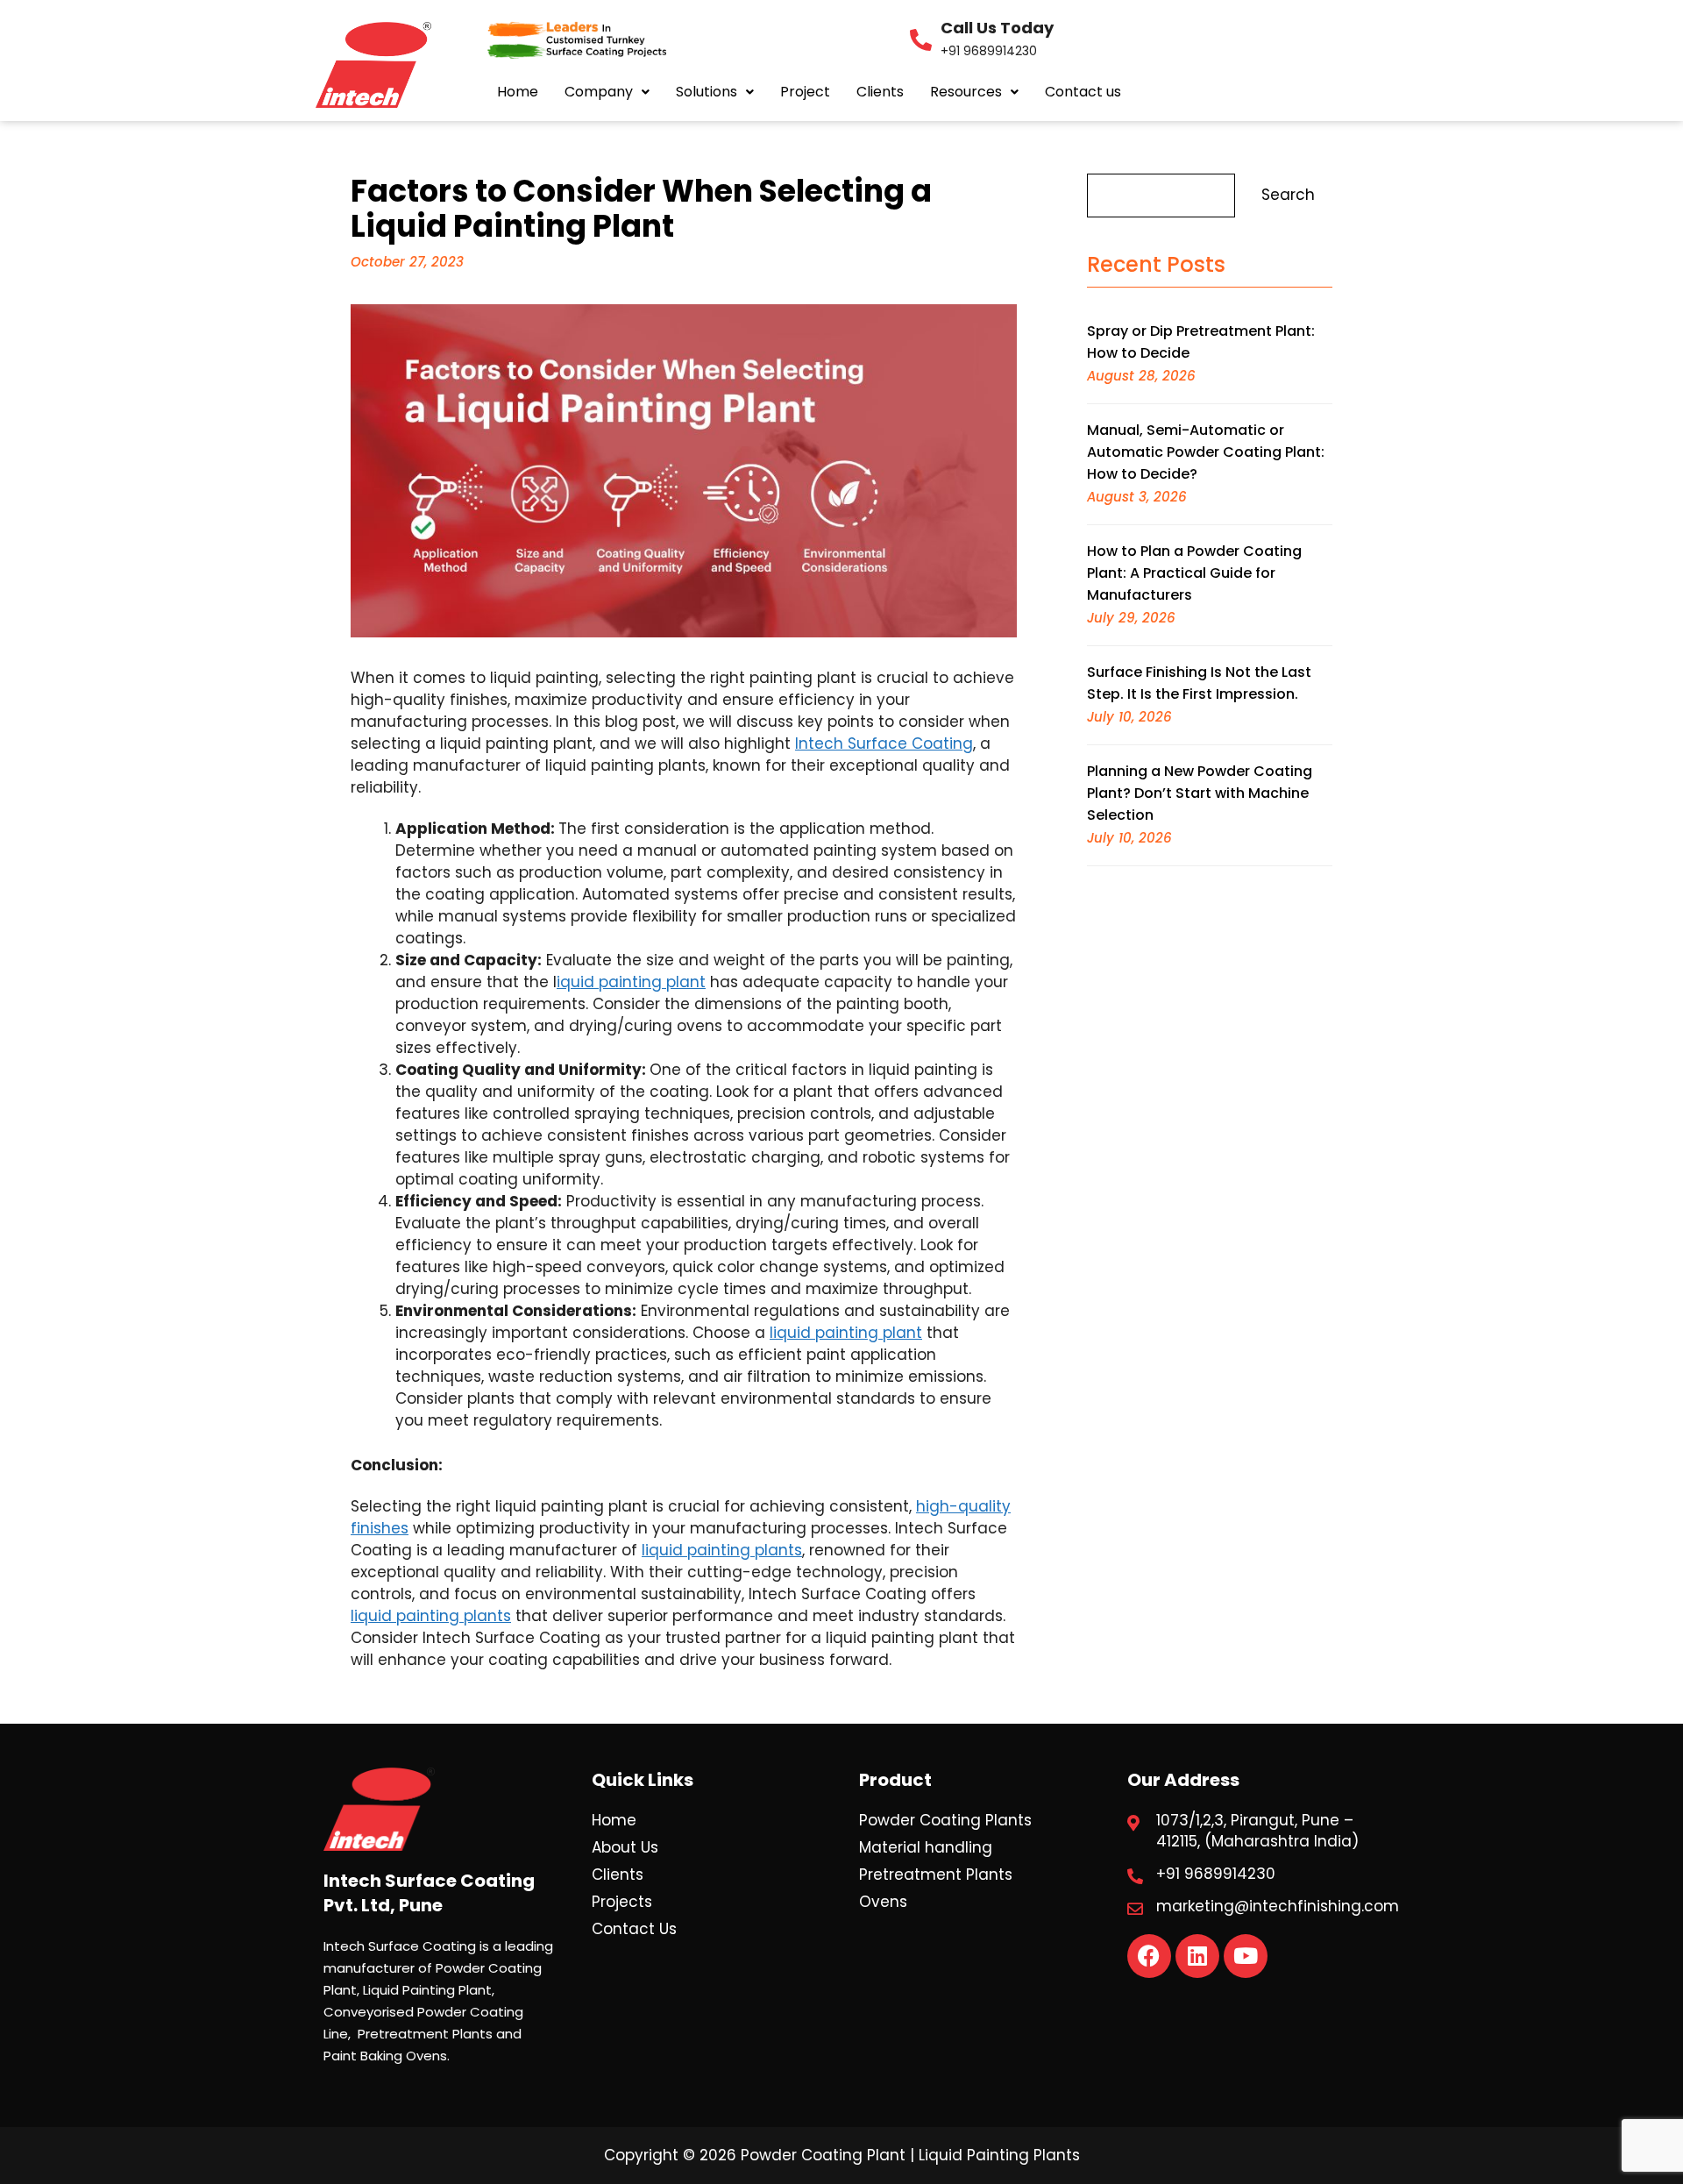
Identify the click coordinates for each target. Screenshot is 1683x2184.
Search (1288, 195)
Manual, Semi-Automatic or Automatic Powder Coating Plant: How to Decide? (1206, 452)
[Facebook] (1149, 1956)
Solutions (707, 92)
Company (599, 92)
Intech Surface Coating (884, 743)
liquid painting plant (846, 1333)
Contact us (1083, 92)
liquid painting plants (722, 1550)
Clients (880, 92)
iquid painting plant (631, 982)
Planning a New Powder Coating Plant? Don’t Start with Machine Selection (1200, 793)
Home (518, 92)
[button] (607, 92)
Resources (966, 92)
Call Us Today (997, 28)
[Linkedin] (1197, 1956)
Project (805, 92)
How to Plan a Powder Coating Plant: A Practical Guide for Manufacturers (1194, 573)
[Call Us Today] (921, 40)
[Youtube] (1246, 1956)
